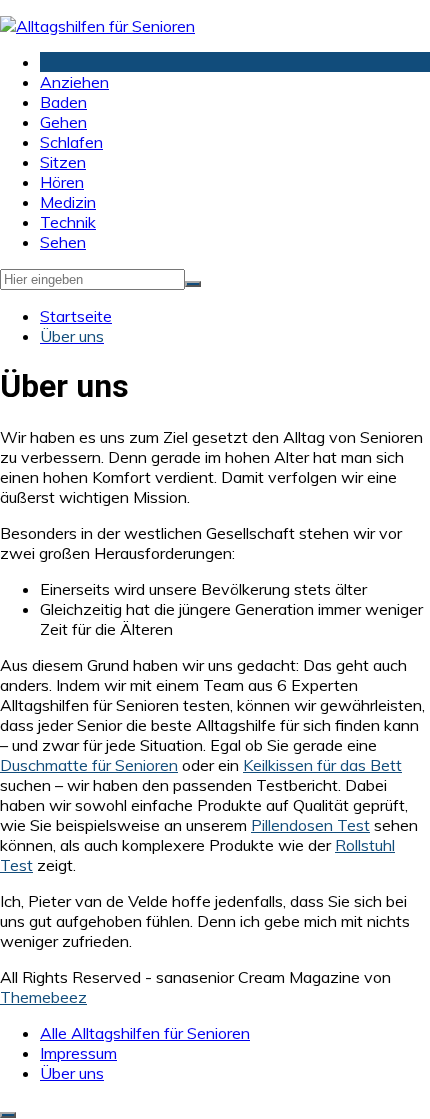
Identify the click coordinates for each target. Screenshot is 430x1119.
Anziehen (74, 82)
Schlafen (71, 142)
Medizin (68, 202)
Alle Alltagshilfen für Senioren (145, 1033)
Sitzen (63, 162)
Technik (68, 222)
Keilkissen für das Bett (322, 765)
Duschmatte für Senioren (89, 765)
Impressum (78, 1053)
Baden (63, 102)
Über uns (72, 1073)
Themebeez (43, 997)
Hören (62, 182)
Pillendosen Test (310, 825)
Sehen (63, 242)
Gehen (63, 122)
